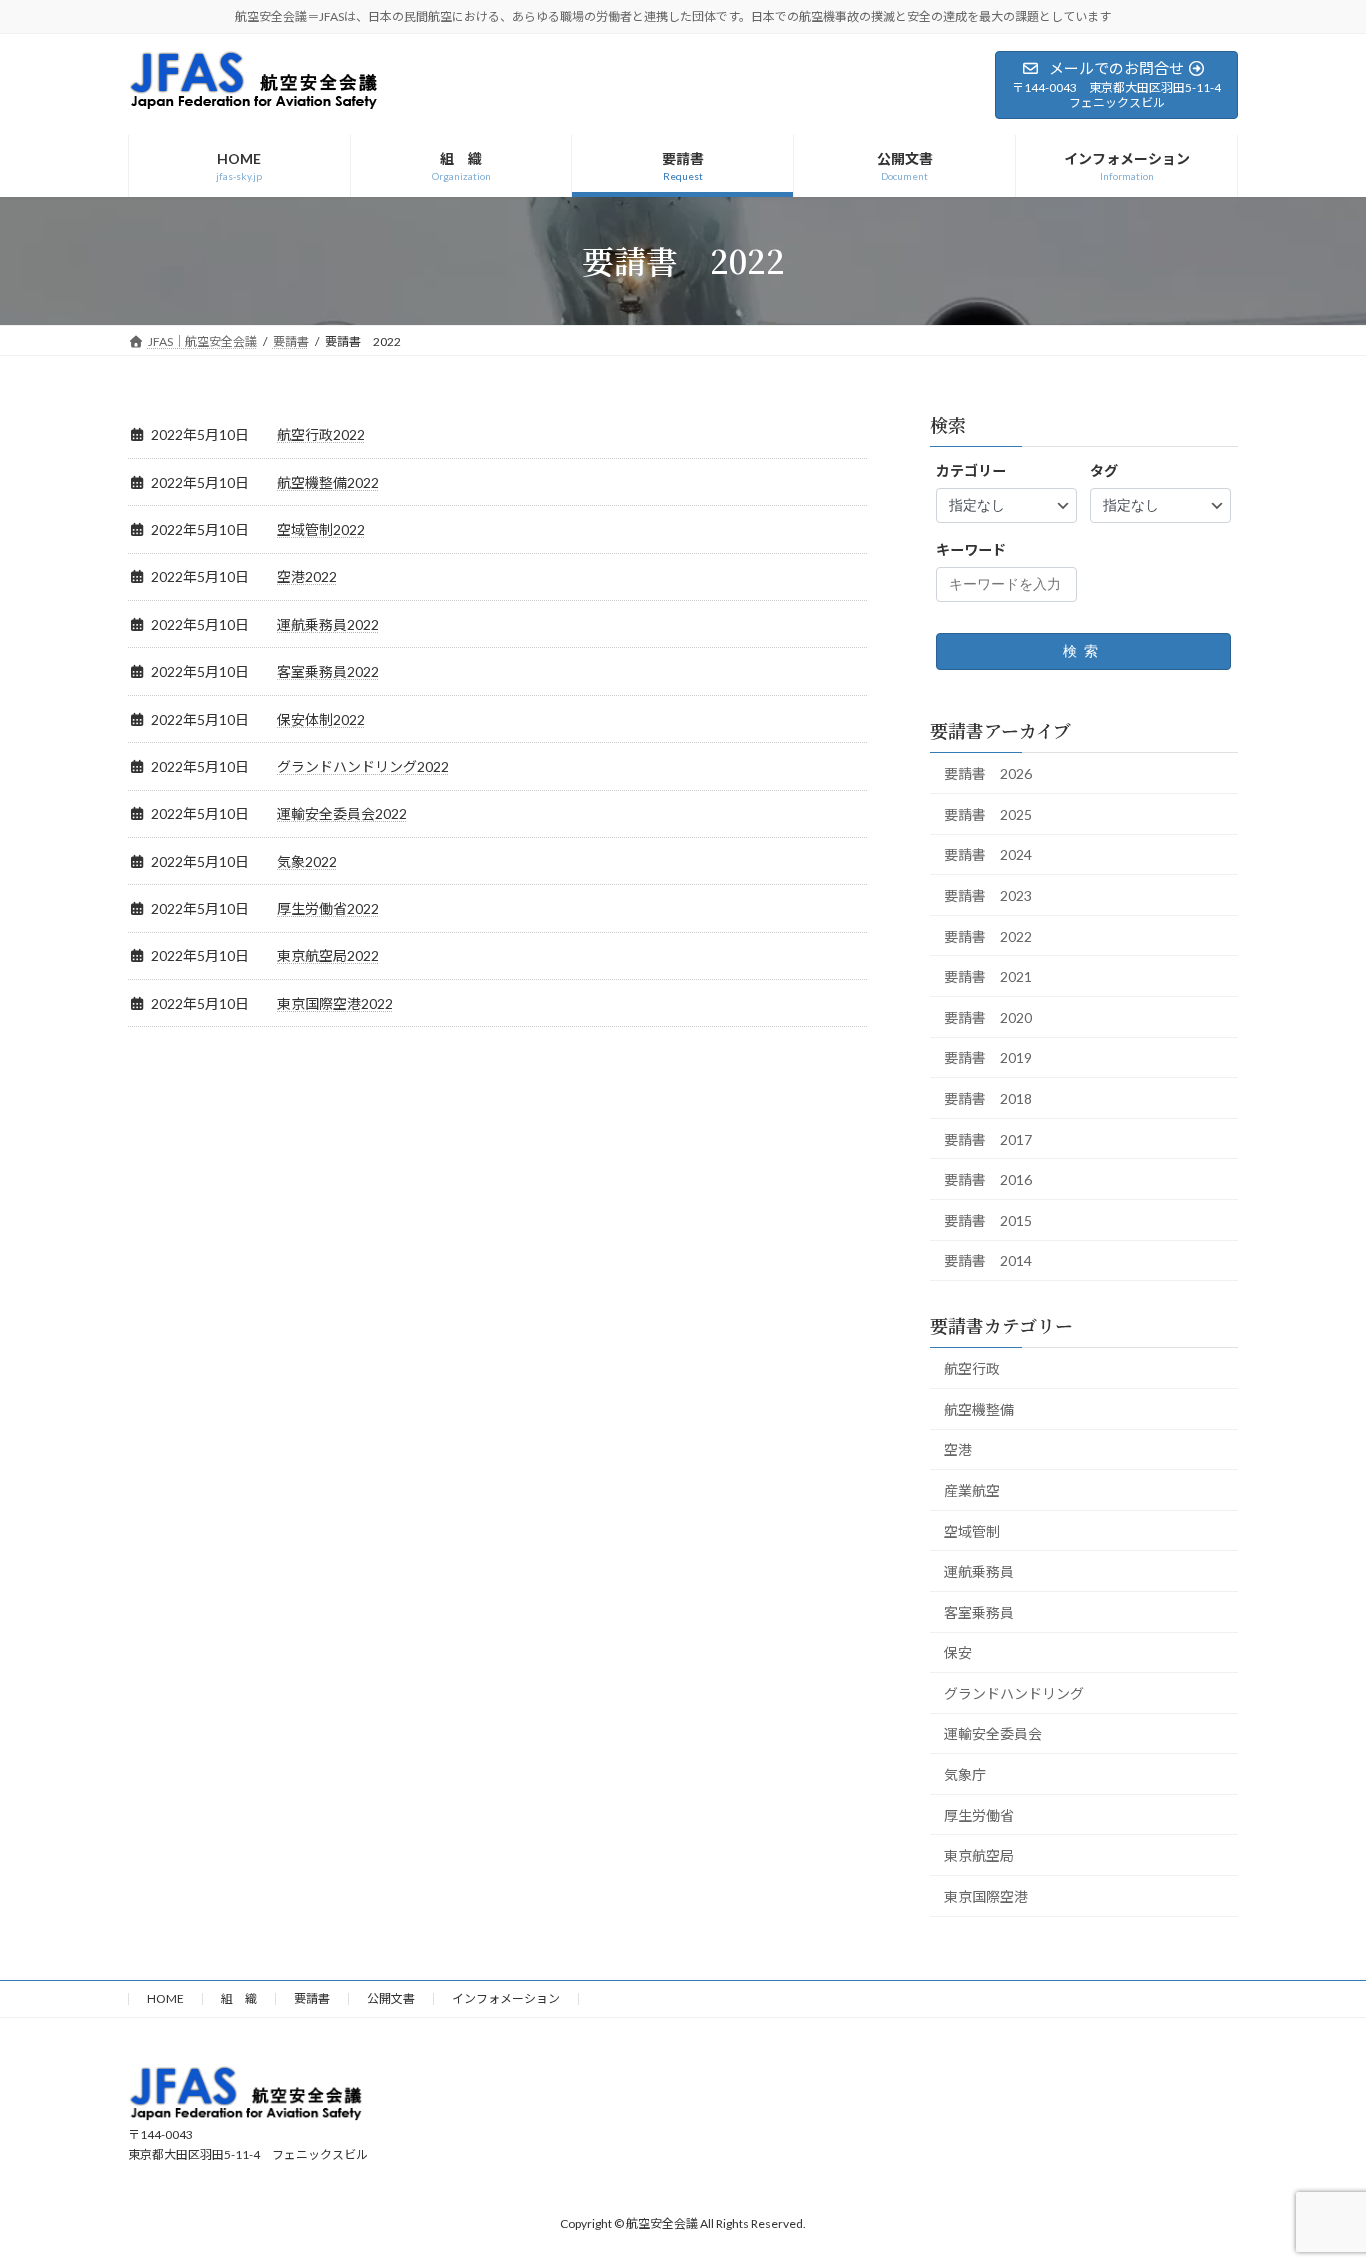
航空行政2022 (321, 434)
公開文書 (391, 1998)
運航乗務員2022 (328, 624)
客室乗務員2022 (328, 671)
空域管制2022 (321, 529)
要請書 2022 (988, 935)
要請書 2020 (988, 1016)
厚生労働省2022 (328, 908)
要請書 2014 (988, 1260)
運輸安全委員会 (993, 1733)
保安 (958, 1652)
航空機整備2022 (328, 482)
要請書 (312, 1998)
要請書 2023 (988, 895)
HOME (165, 1998)
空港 (958, 1449)
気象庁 (965, 1774)
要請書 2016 (988, 1179)
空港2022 (307, 576)
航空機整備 (979, 1408)
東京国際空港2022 (335, 1003)
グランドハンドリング (1014, 1692)
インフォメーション (506, 1998)
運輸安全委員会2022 (342, 813)
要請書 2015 (988, 1219)
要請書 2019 (988, 1057)
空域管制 (972, 1530)
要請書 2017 (988, 1138)
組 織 (239, 1998)
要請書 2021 (988, 976)
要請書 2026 (988, 773)
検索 (1084, 651)
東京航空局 (979, 1855)
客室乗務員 (979, 1611)
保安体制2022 (321, 719)
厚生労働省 (979, 1814)
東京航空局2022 (328, 955)
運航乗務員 (979, 1571)
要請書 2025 (988, 813)
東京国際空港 (986, 1895)
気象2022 (307, 861)
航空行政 (972, 1368)
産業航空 (972, 1489)
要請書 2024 (988, 854)
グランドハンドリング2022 (363, 766)
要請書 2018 (988, 1098)
